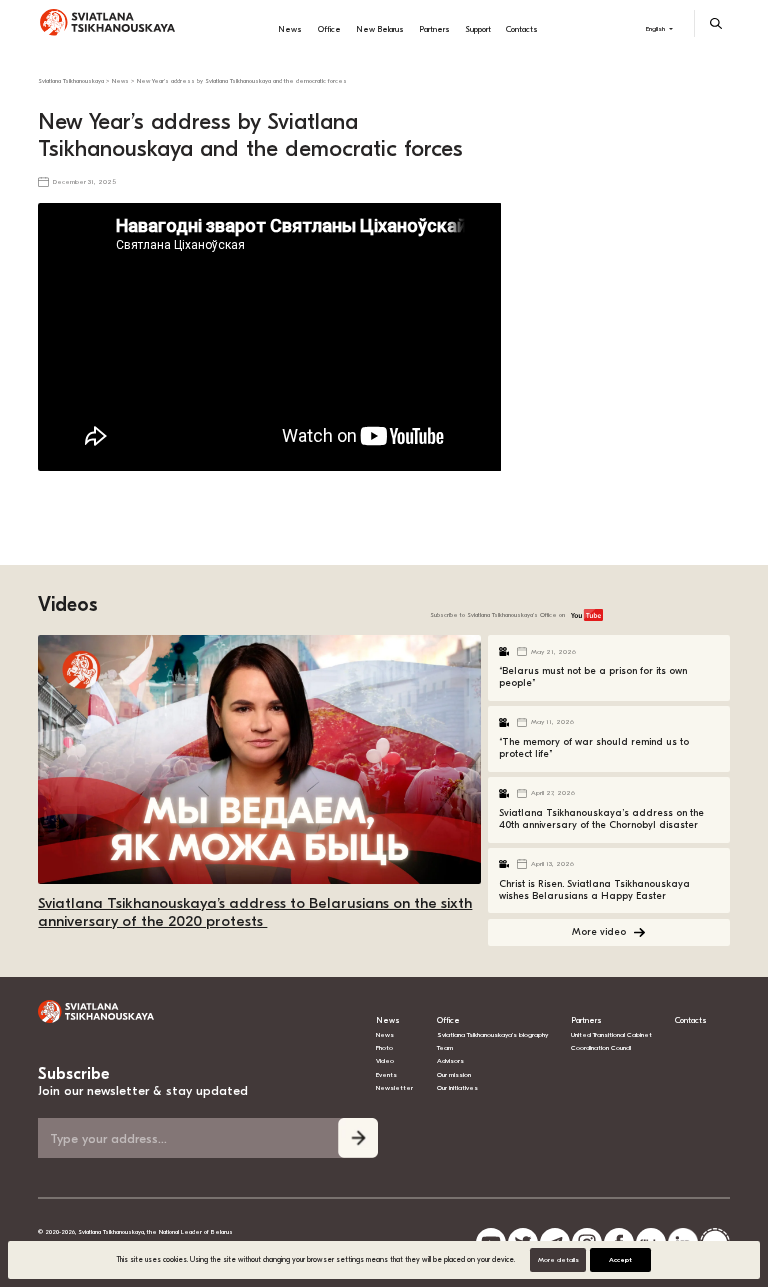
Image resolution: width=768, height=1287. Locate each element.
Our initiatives (457, 1088)
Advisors (450, 1061)
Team (445, 1048)
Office (329, 29)
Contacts (522, 29)
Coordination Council (601, 1048)
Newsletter (394, 1088)
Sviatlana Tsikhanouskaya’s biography (492, 1035)
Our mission (454, 1075)
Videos (68, 604)
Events (386, 1075)
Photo (384, 1048)
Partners (434, 29)
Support (478, 29)
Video (385, 1061)
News (290, 29)
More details (558, 1260)
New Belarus (380, 29)
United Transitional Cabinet (611, 1035)
